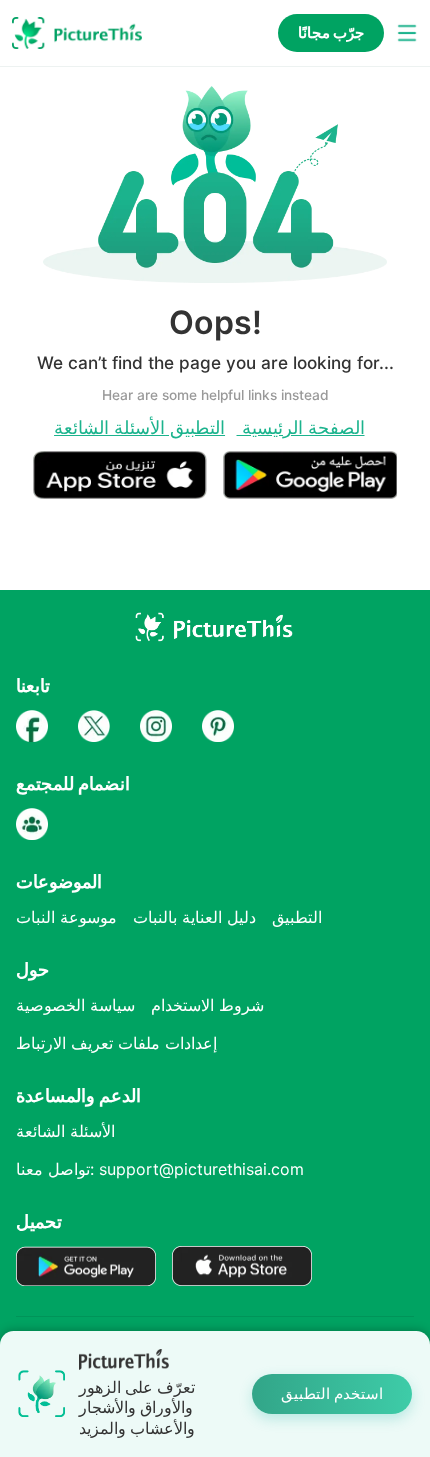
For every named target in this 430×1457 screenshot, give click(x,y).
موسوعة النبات (66, 917)
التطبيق (195, 427)
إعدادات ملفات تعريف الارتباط (116, 1043)
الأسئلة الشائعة (109, 427)
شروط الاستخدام (207, 1005)
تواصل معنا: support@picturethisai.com (160, 1169)
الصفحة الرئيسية (301, 427)
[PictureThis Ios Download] (128, 490)
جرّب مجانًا (331, 32)
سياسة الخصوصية (75, 1005)
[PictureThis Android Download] (310, 490)
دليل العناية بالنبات (194, 917)
